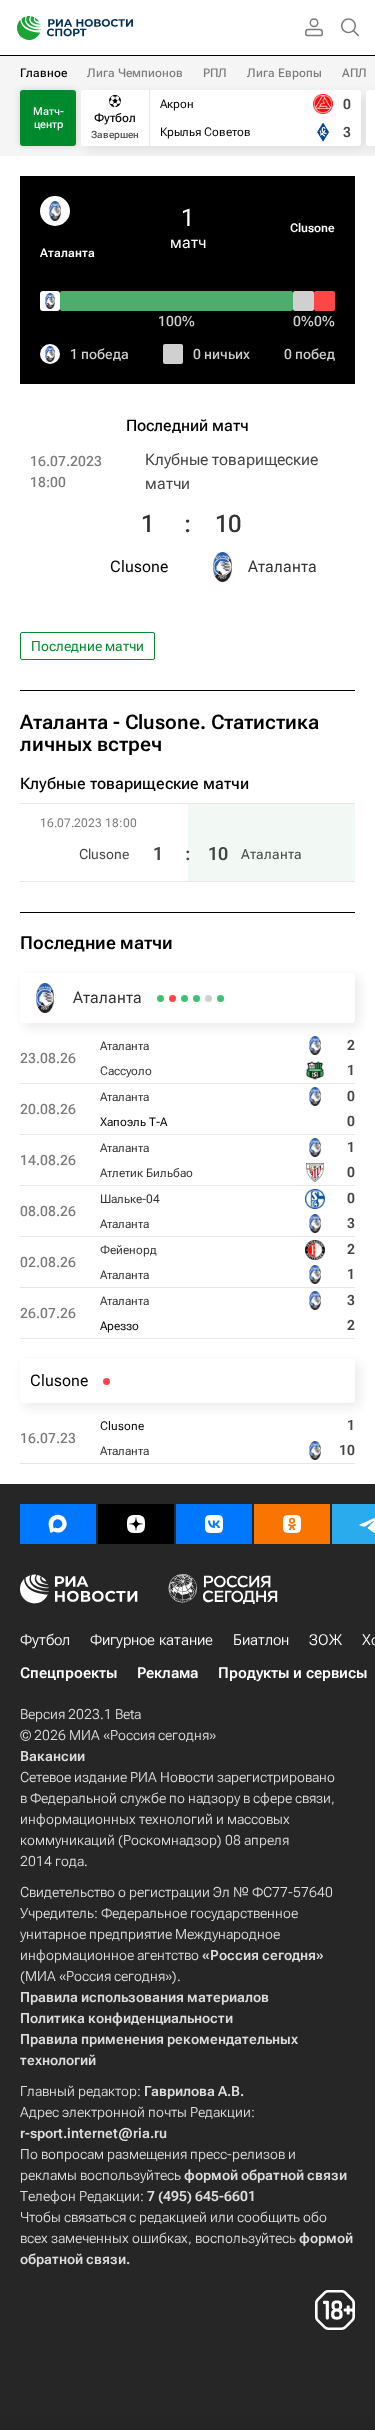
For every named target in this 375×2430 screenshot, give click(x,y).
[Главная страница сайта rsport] (120, 28)
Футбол (45, 1640)
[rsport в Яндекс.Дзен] (136, 1524)
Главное (43, 73)
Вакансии (52, 1756)
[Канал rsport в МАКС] (58, 1524)
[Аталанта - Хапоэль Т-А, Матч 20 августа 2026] (208, 998)
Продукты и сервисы (292, 1673)
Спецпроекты (68, 1673)
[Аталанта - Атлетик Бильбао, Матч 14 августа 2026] (196, 998)
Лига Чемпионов (135, 73)
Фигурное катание (151, 1640)
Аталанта (67, 253)
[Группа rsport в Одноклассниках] (292, 1524)
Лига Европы (284, 73)
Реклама (167, 1673)
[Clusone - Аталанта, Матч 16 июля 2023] (106, 1381)
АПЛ (354, 73)
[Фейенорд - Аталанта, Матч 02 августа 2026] (172, 998)
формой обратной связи (265, 2175)
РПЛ (215, 73)
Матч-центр (48, 118)
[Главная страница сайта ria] (22, 28)
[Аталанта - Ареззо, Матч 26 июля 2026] (160, 998)
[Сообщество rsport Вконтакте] (214, 1524)
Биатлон (261, 1640)
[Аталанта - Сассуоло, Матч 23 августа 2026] (220, 998)
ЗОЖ (325, 1640)
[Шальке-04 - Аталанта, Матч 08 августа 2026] (184, 998)
